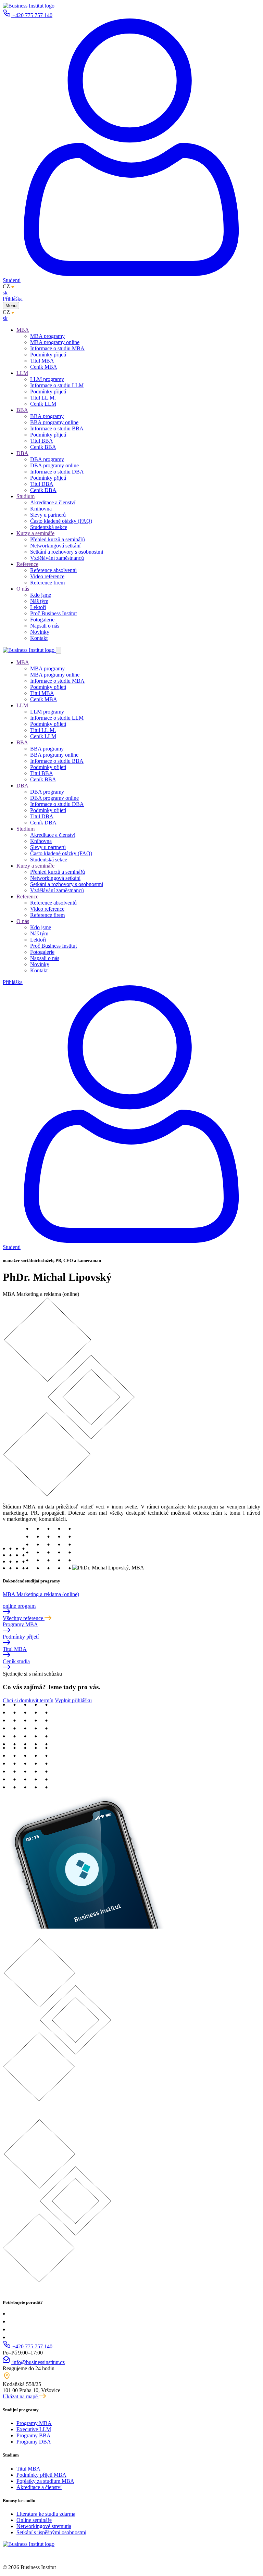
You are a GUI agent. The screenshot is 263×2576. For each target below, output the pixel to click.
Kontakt (39, 638)
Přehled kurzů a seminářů (58, 539)
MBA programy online (55, 342)
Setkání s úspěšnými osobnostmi (51, 2532)
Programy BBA (34, 2435)
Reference (27, 564)
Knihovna (41, 509)
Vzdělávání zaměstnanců (57, 558)
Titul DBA (42, 484)
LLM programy (47, 379)
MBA (23, 330)
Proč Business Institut (53, 613)
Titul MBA (42, 361)
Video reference (47, 576)
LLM (22, 373)
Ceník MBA (44, 367)
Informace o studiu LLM (57, 385)
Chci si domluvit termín (28, 1700)
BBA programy (47, 416)
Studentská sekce (49, 527)
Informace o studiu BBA (57, 428)
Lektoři (38, 607)
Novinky (40, 632)
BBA (22, 410)
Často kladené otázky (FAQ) (61, 521)
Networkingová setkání (55, 546)
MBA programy (47, 336)
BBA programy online (54, 422)
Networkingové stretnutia (44, 2526)
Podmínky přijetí (48, 355)
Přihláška (13, 299)
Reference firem (47, 583)
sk (5, 293)
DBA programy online (54, 465)
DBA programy (47, 459)
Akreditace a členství (53, 502)
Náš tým (39, 601)
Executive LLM (34, 2429)
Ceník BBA (43, 447)
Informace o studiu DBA (57, 472)
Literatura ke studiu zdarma (46, 2514)
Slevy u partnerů (48, 515)
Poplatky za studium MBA (45, 2481)
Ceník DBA (43, 490)
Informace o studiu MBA (57, 348)
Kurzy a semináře (35, 533)
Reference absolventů (53, 570)
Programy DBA (34, 2442)
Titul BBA (42, 441)
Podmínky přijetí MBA (41, 2475)
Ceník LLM (43, 404)
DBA (22, 453)
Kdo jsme (41, 595)
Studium (26, 496)
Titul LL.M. (43, 398)
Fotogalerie (42, 620)
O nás (23, 589)
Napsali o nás (45, 626)
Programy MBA (34, 2423)
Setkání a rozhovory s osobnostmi (67, 552)
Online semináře (34, 2520)
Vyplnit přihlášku (73, 1700)
